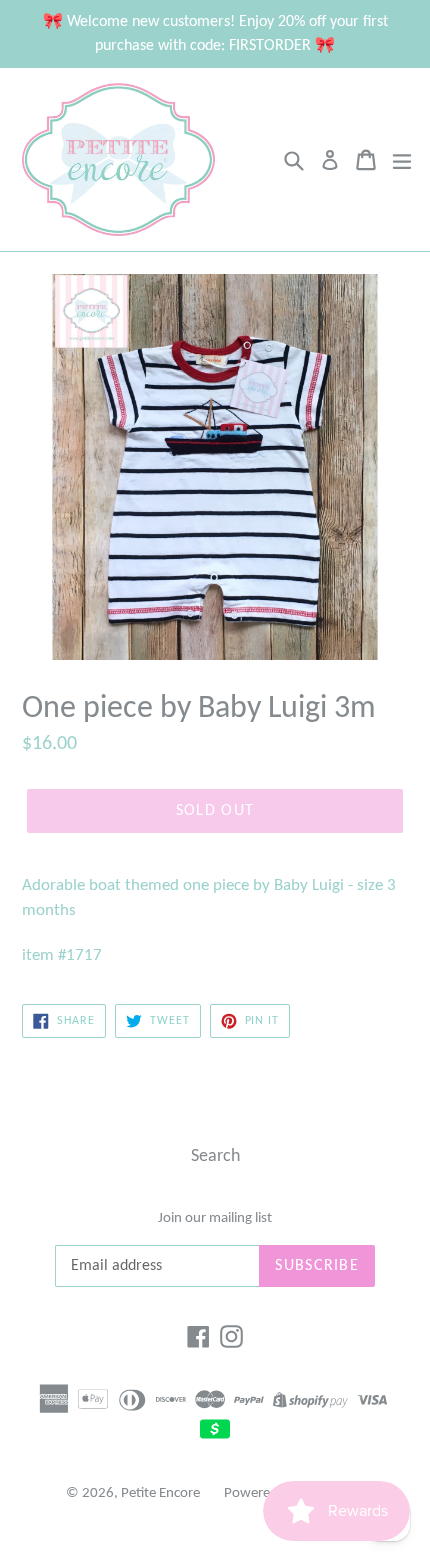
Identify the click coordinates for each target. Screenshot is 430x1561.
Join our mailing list (215, 1218)
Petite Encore (160, 1493)
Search (215, 1156)
